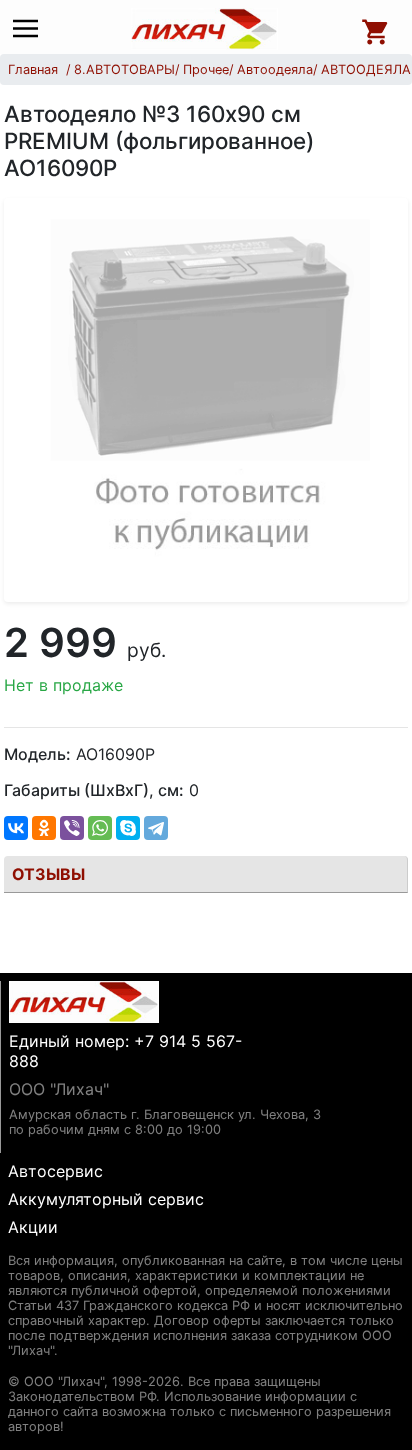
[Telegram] (156, 828)
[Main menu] (30, 29)
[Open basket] (376, 29)
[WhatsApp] (100, 828)
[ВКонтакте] (16, 828)
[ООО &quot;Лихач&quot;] (205, 29)
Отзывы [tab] (48, 874)
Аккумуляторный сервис (106, 1199)
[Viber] (72, 828)
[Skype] (128, 828)
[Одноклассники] (44, 828)
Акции (33, 1227)
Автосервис (55, 1171)
